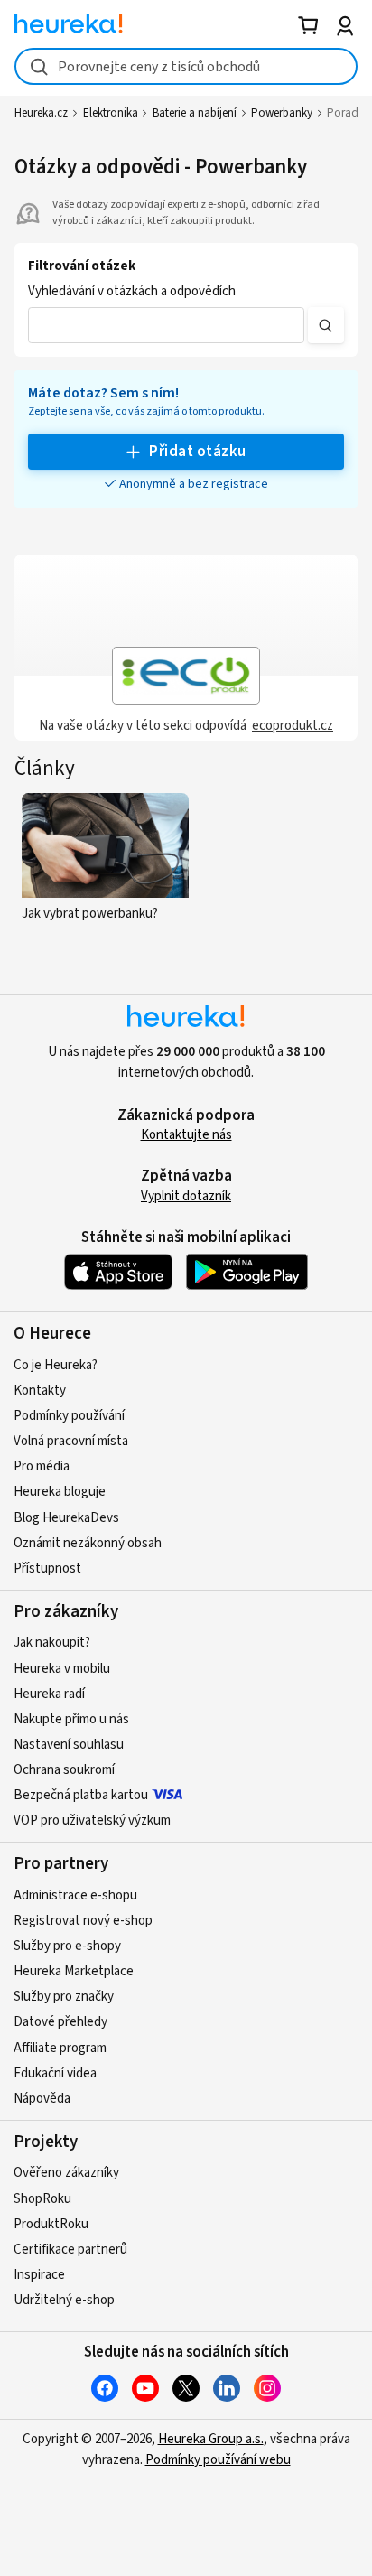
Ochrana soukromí (64, 1770)
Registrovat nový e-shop (83, 1921)
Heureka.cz (41, 113)
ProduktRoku (51, 2224)
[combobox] (186, 66)
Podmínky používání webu (218, 2460)
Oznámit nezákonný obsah (88, 1543)
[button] (166, 325)
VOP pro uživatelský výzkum (92, 1820)
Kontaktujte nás (186, 1135)
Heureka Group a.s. (211, 2439)
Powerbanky (282, 113)
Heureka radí (49, 1694)
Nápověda (42, 2099)
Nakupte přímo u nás (71, 1719)
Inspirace (39, 2275)
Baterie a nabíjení (195, 113)
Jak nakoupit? (52, 1643)
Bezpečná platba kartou (81, 1795)
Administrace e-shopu (75, 1895)
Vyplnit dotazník (186, 1196)
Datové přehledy (60, 2022)
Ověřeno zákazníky (66, 2173)
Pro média (42, 1466)
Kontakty (40, 1391)
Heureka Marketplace (74, 1971)
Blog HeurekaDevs (66, 1518)
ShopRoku (42, 2199)
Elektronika (111, 113)
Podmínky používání (69, 1416)
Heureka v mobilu (62, 1669)
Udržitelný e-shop (64, 2300)
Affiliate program (60, 2048)
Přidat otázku (197, 452)
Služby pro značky (64, 1997)
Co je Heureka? (56, 1365)
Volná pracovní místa (71, 1441)
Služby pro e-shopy (67, 1946)
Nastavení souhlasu (69, 1745)
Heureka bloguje (60, 1492)
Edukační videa (55, 2073)
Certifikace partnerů (70, 2249)
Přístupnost (47, 1568)
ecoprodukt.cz (293, 726)
